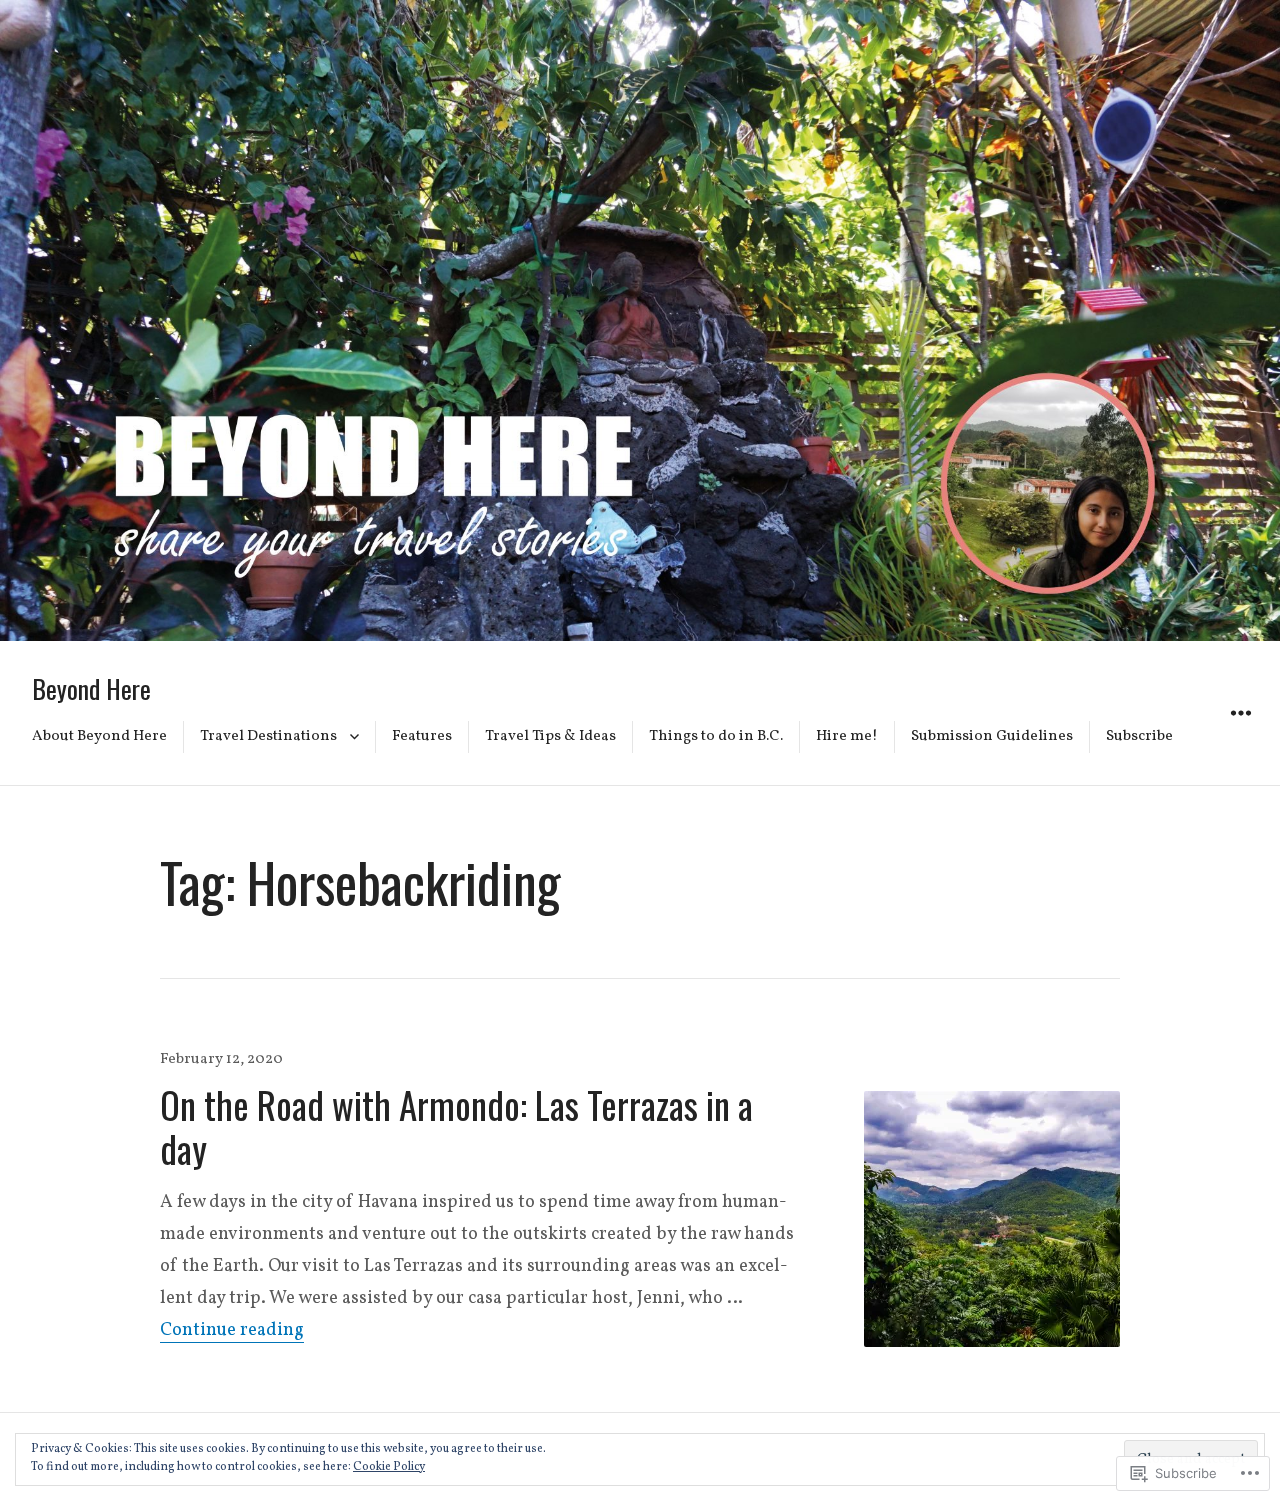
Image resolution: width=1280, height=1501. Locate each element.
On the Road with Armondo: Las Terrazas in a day (456, 1126)
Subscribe (1139, 736)
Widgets (1240, 735)
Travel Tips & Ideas (550, 736)
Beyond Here (91, 688)
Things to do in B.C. (716, 736)
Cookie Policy (389, 1467)
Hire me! (847, 736)
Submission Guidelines (992, 736)
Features (422, 736)
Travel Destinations (268, 736)
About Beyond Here (99, 736)
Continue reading (232, 1330)
